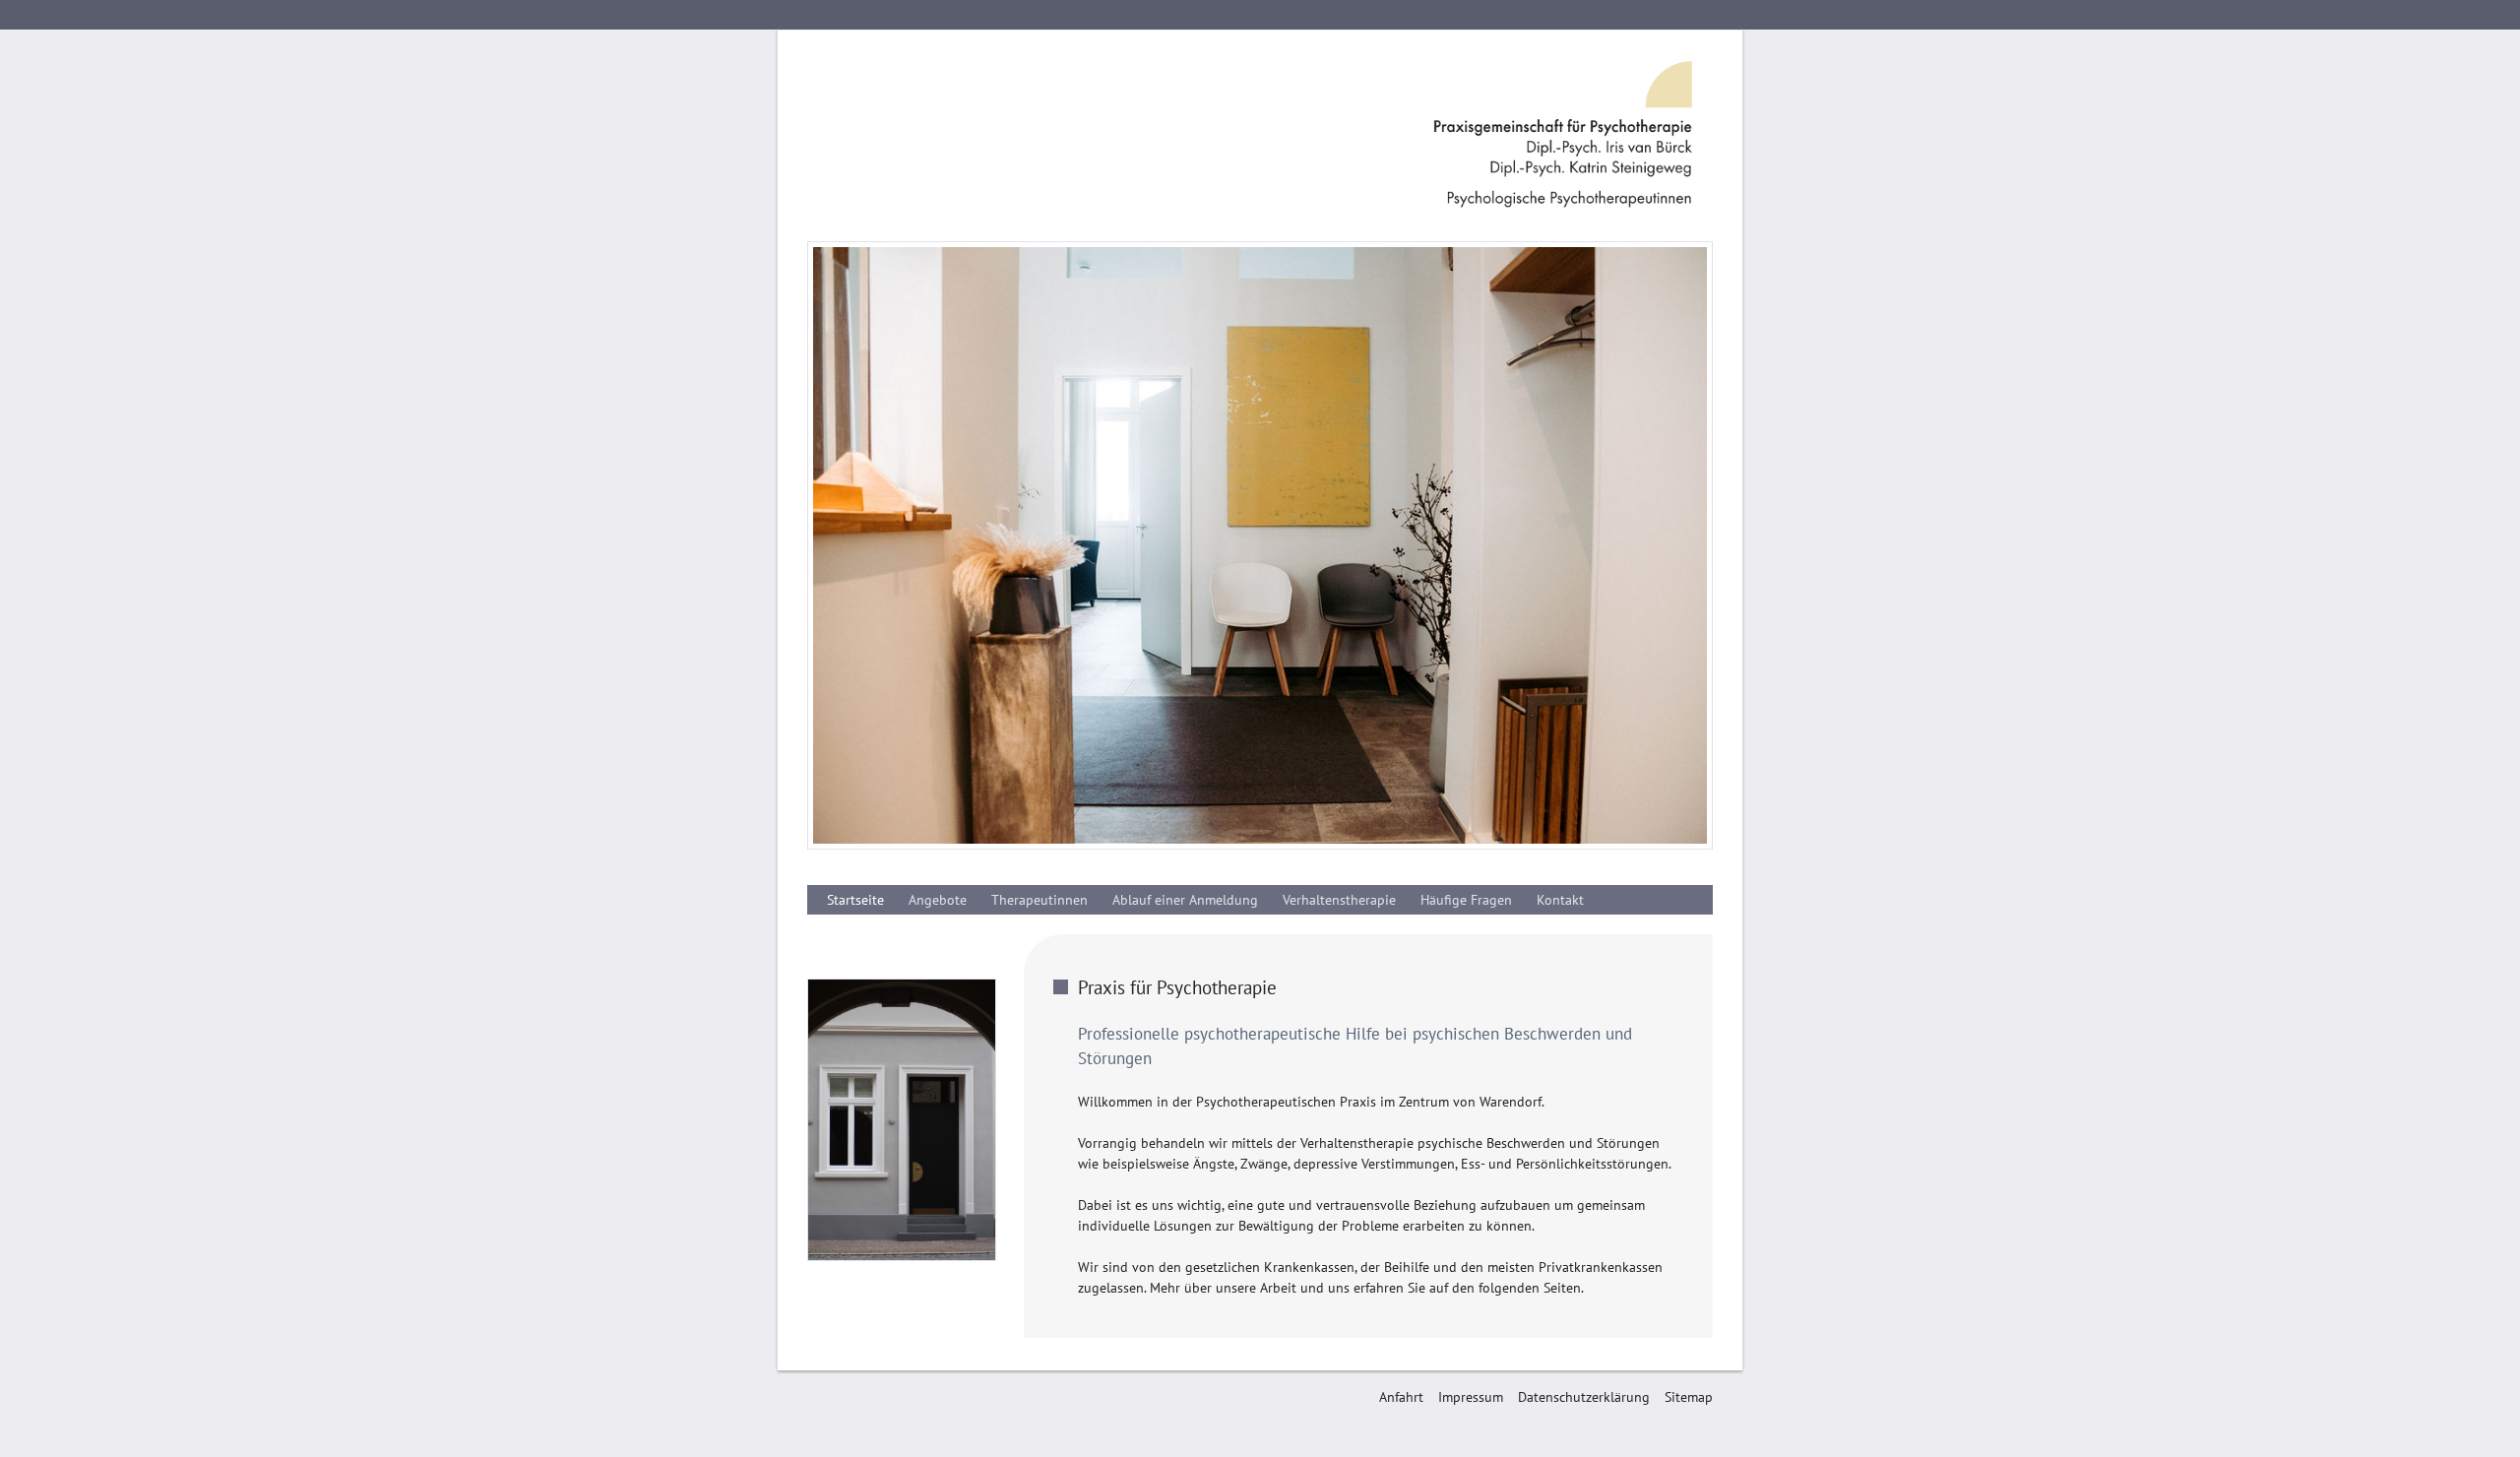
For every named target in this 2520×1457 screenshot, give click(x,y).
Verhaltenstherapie (1339, 900)
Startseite (855, 900)
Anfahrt (1401, 1397)
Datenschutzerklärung (1584, 1397)
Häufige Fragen (1466, 900)
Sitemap (1689, 1397)
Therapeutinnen (1039, 900)
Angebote (938, 900)
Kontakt (1560, 900)
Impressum (1471, 1397)
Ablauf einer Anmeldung (1185, 900)
